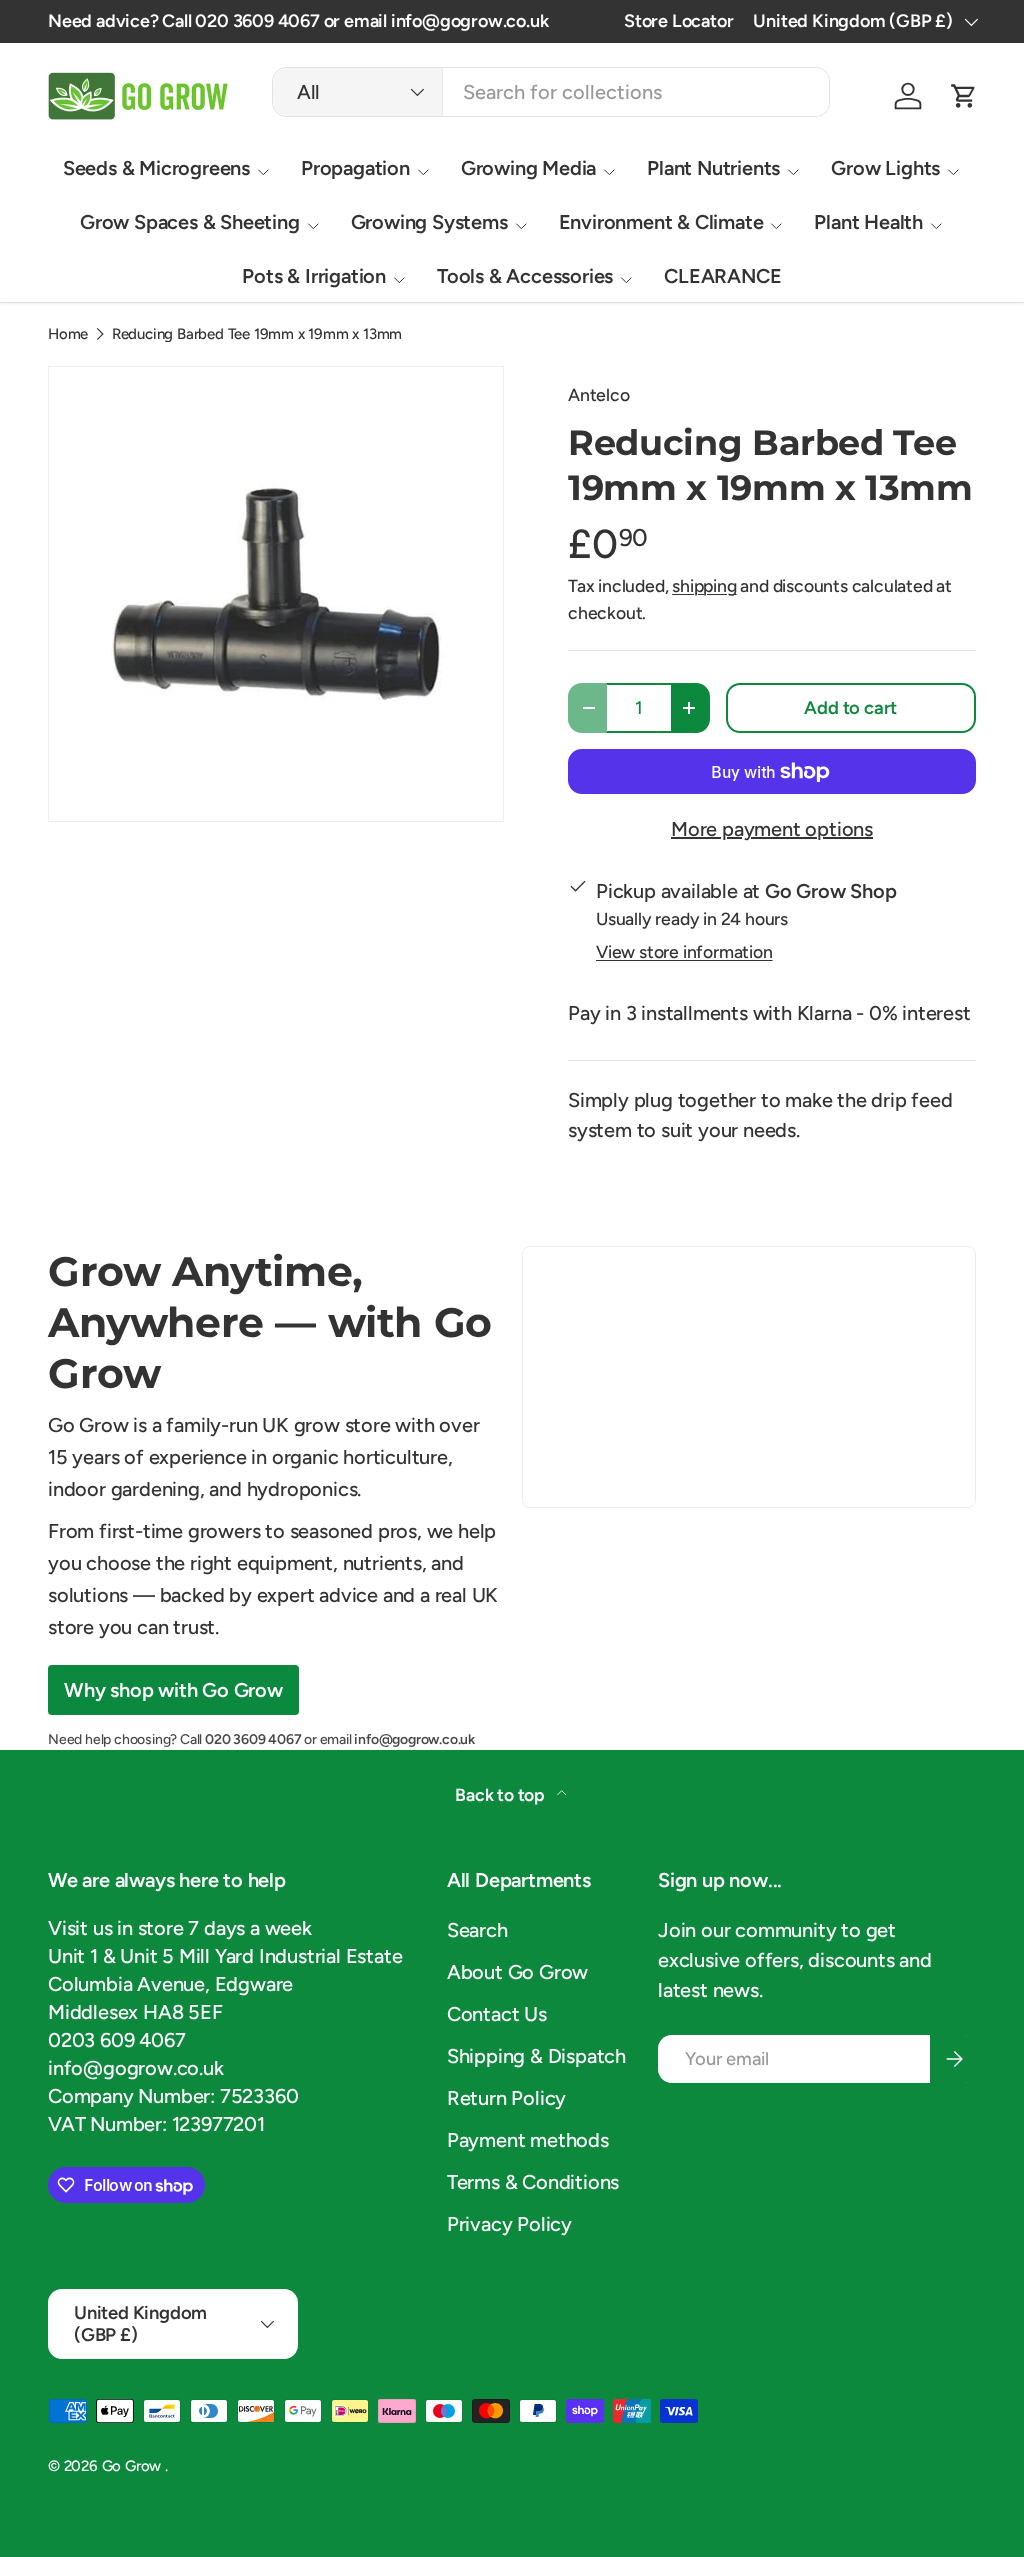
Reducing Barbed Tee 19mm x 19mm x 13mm (257, 334)
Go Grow (133, 2466)
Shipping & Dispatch (536, 2056)
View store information (684, 951)
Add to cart (850, 708)
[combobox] (551, 92)
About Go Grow (517, 1972)
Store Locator (678, 21)
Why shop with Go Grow (173, 1690)
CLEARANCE (722, 276)
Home (68, 334)
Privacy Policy (509, 2224)
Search (477, 1930)
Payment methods (528, 2140)
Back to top (502, 1794)
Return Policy (506, 2098)
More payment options (772, 829)
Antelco (599, 394)
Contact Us (497, 2014)
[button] (964, 96)
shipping (704, 585)
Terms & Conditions (533, 2182)
